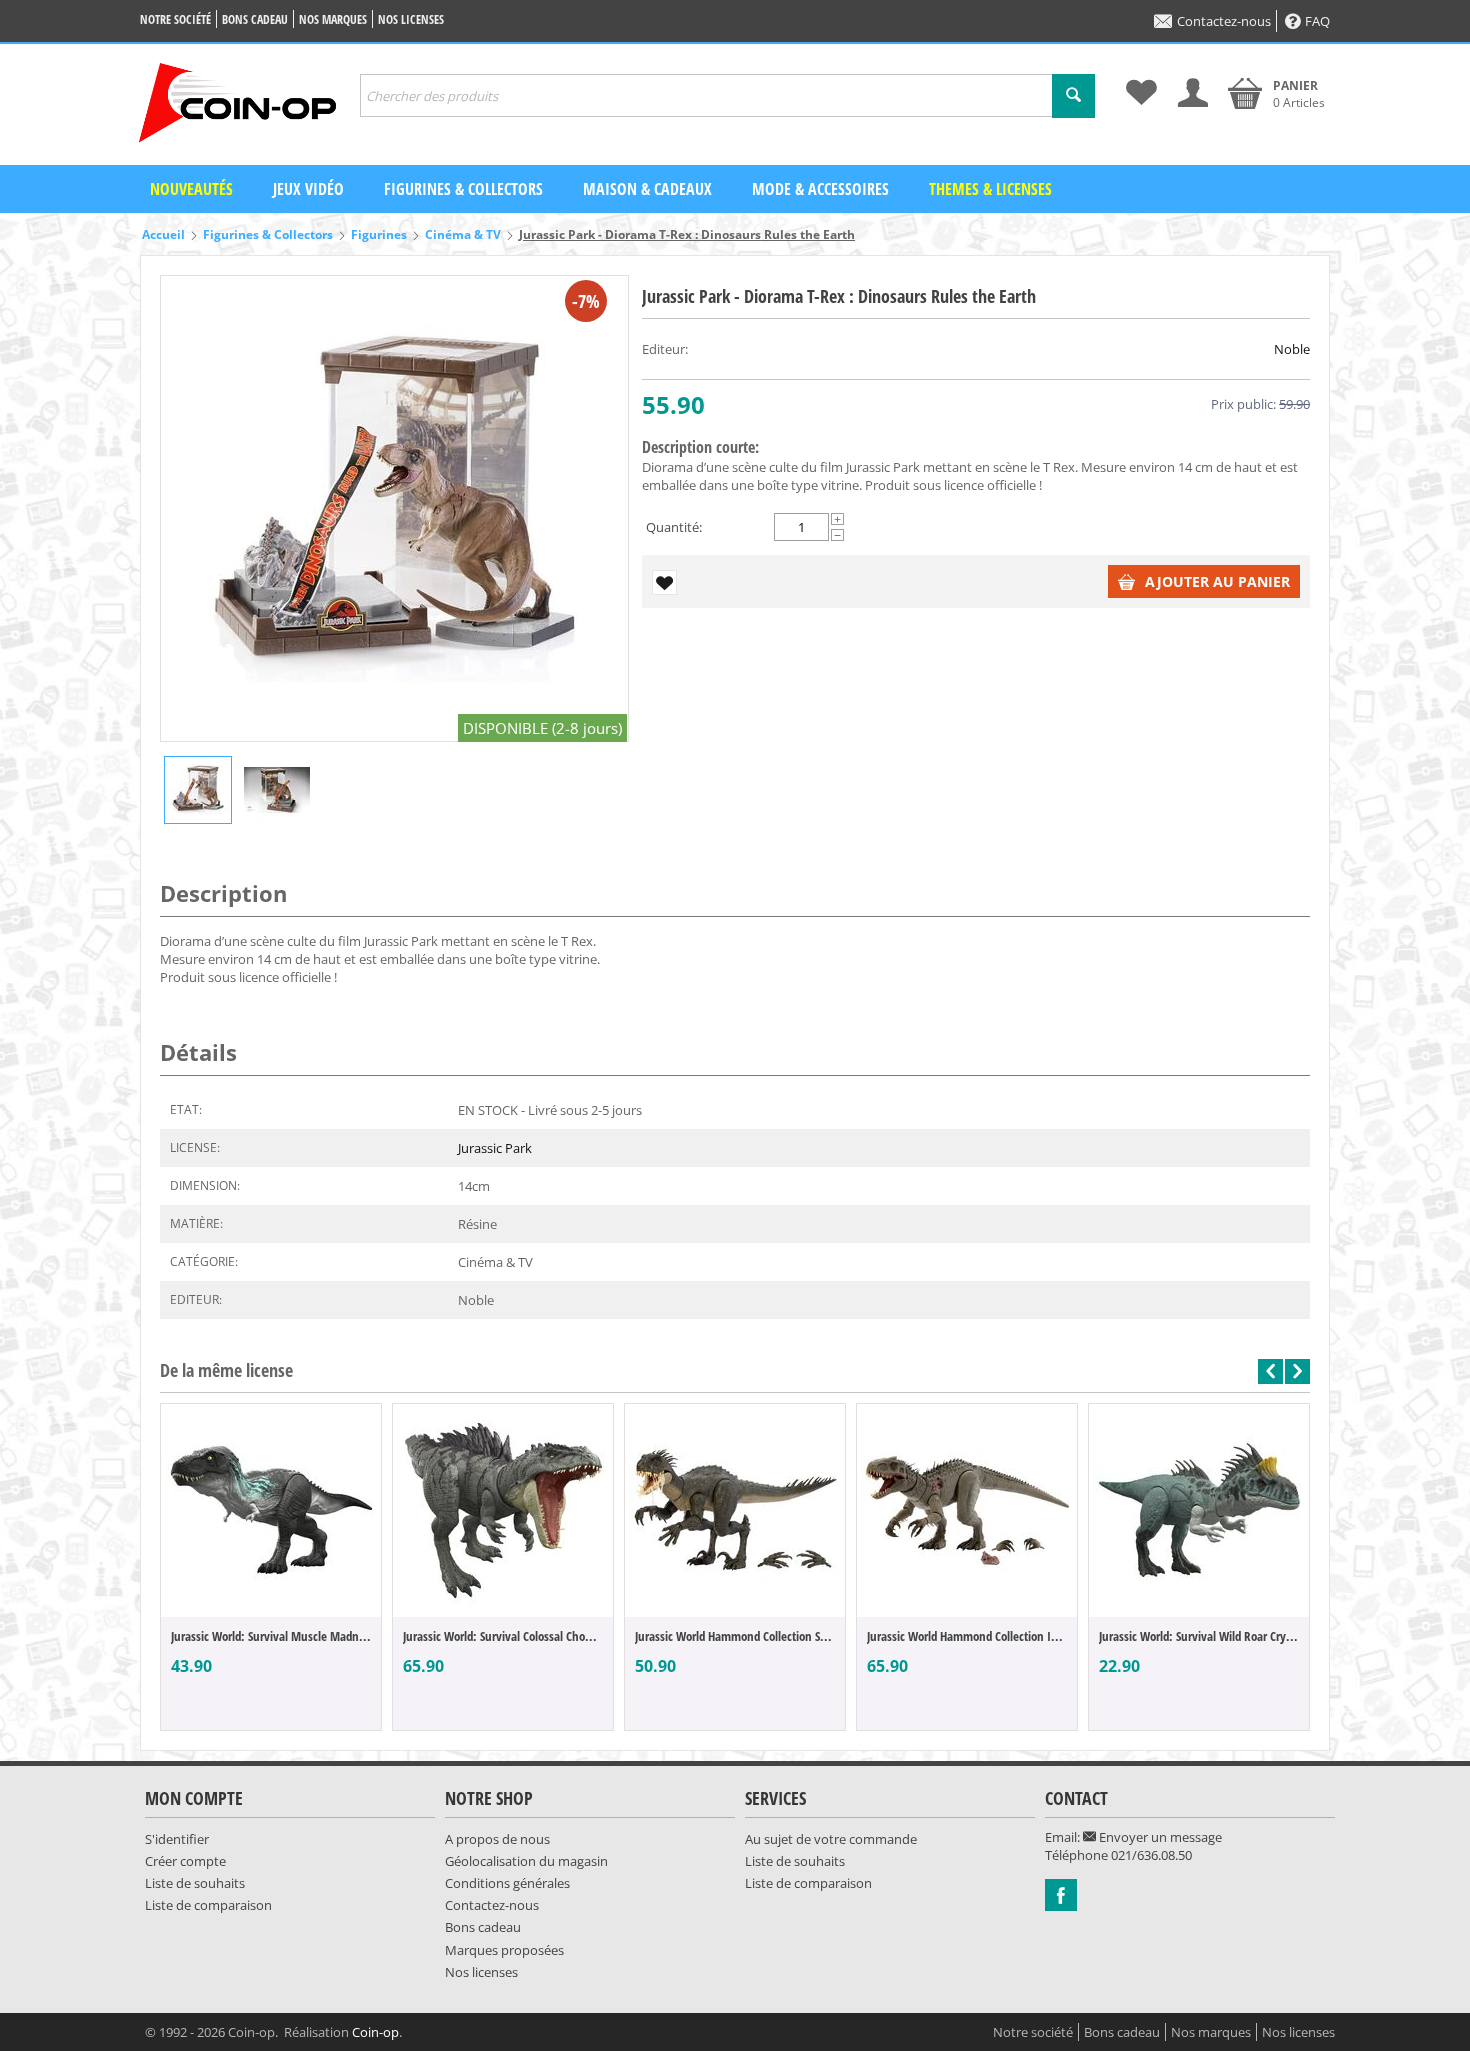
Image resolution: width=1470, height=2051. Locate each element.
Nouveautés (191, 189)
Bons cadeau (255, 19)
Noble (1292, 349)
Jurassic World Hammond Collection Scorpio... (735, 1636)
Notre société (175, 19)
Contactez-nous (1224, 21)
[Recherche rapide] (1073, 96)
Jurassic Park (495, 1148)
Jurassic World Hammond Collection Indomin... (967, 1636)
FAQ (1317, 21)
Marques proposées (504, 1950)
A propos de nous (497, 1839)
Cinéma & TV (463, 234)
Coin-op (375, 2032)
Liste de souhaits (195, 1883)
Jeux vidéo (308, 189)
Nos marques (333, 19)
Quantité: (674, 527)
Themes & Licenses (990, 189)
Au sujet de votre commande (831, 1839)
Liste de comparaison (208, 1905)
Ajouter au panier (1217, 581)
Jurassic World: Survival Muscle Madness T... (271, 1636)
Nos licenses (411, 19)
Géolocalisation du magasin (526, 1861)
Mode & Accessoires (820, 189)
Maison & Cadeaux (647, 189)
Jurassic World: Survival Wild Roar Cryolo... (1199, 1636)
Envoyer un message (1159, 1837)
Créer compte (185, 1861)
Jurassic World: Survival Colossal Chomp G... (503, 1636)
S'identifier (177, 1839)
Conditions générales (507, 1883)
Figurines (379, 234)
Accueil (163, 234)
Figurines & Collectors (463, 189)
